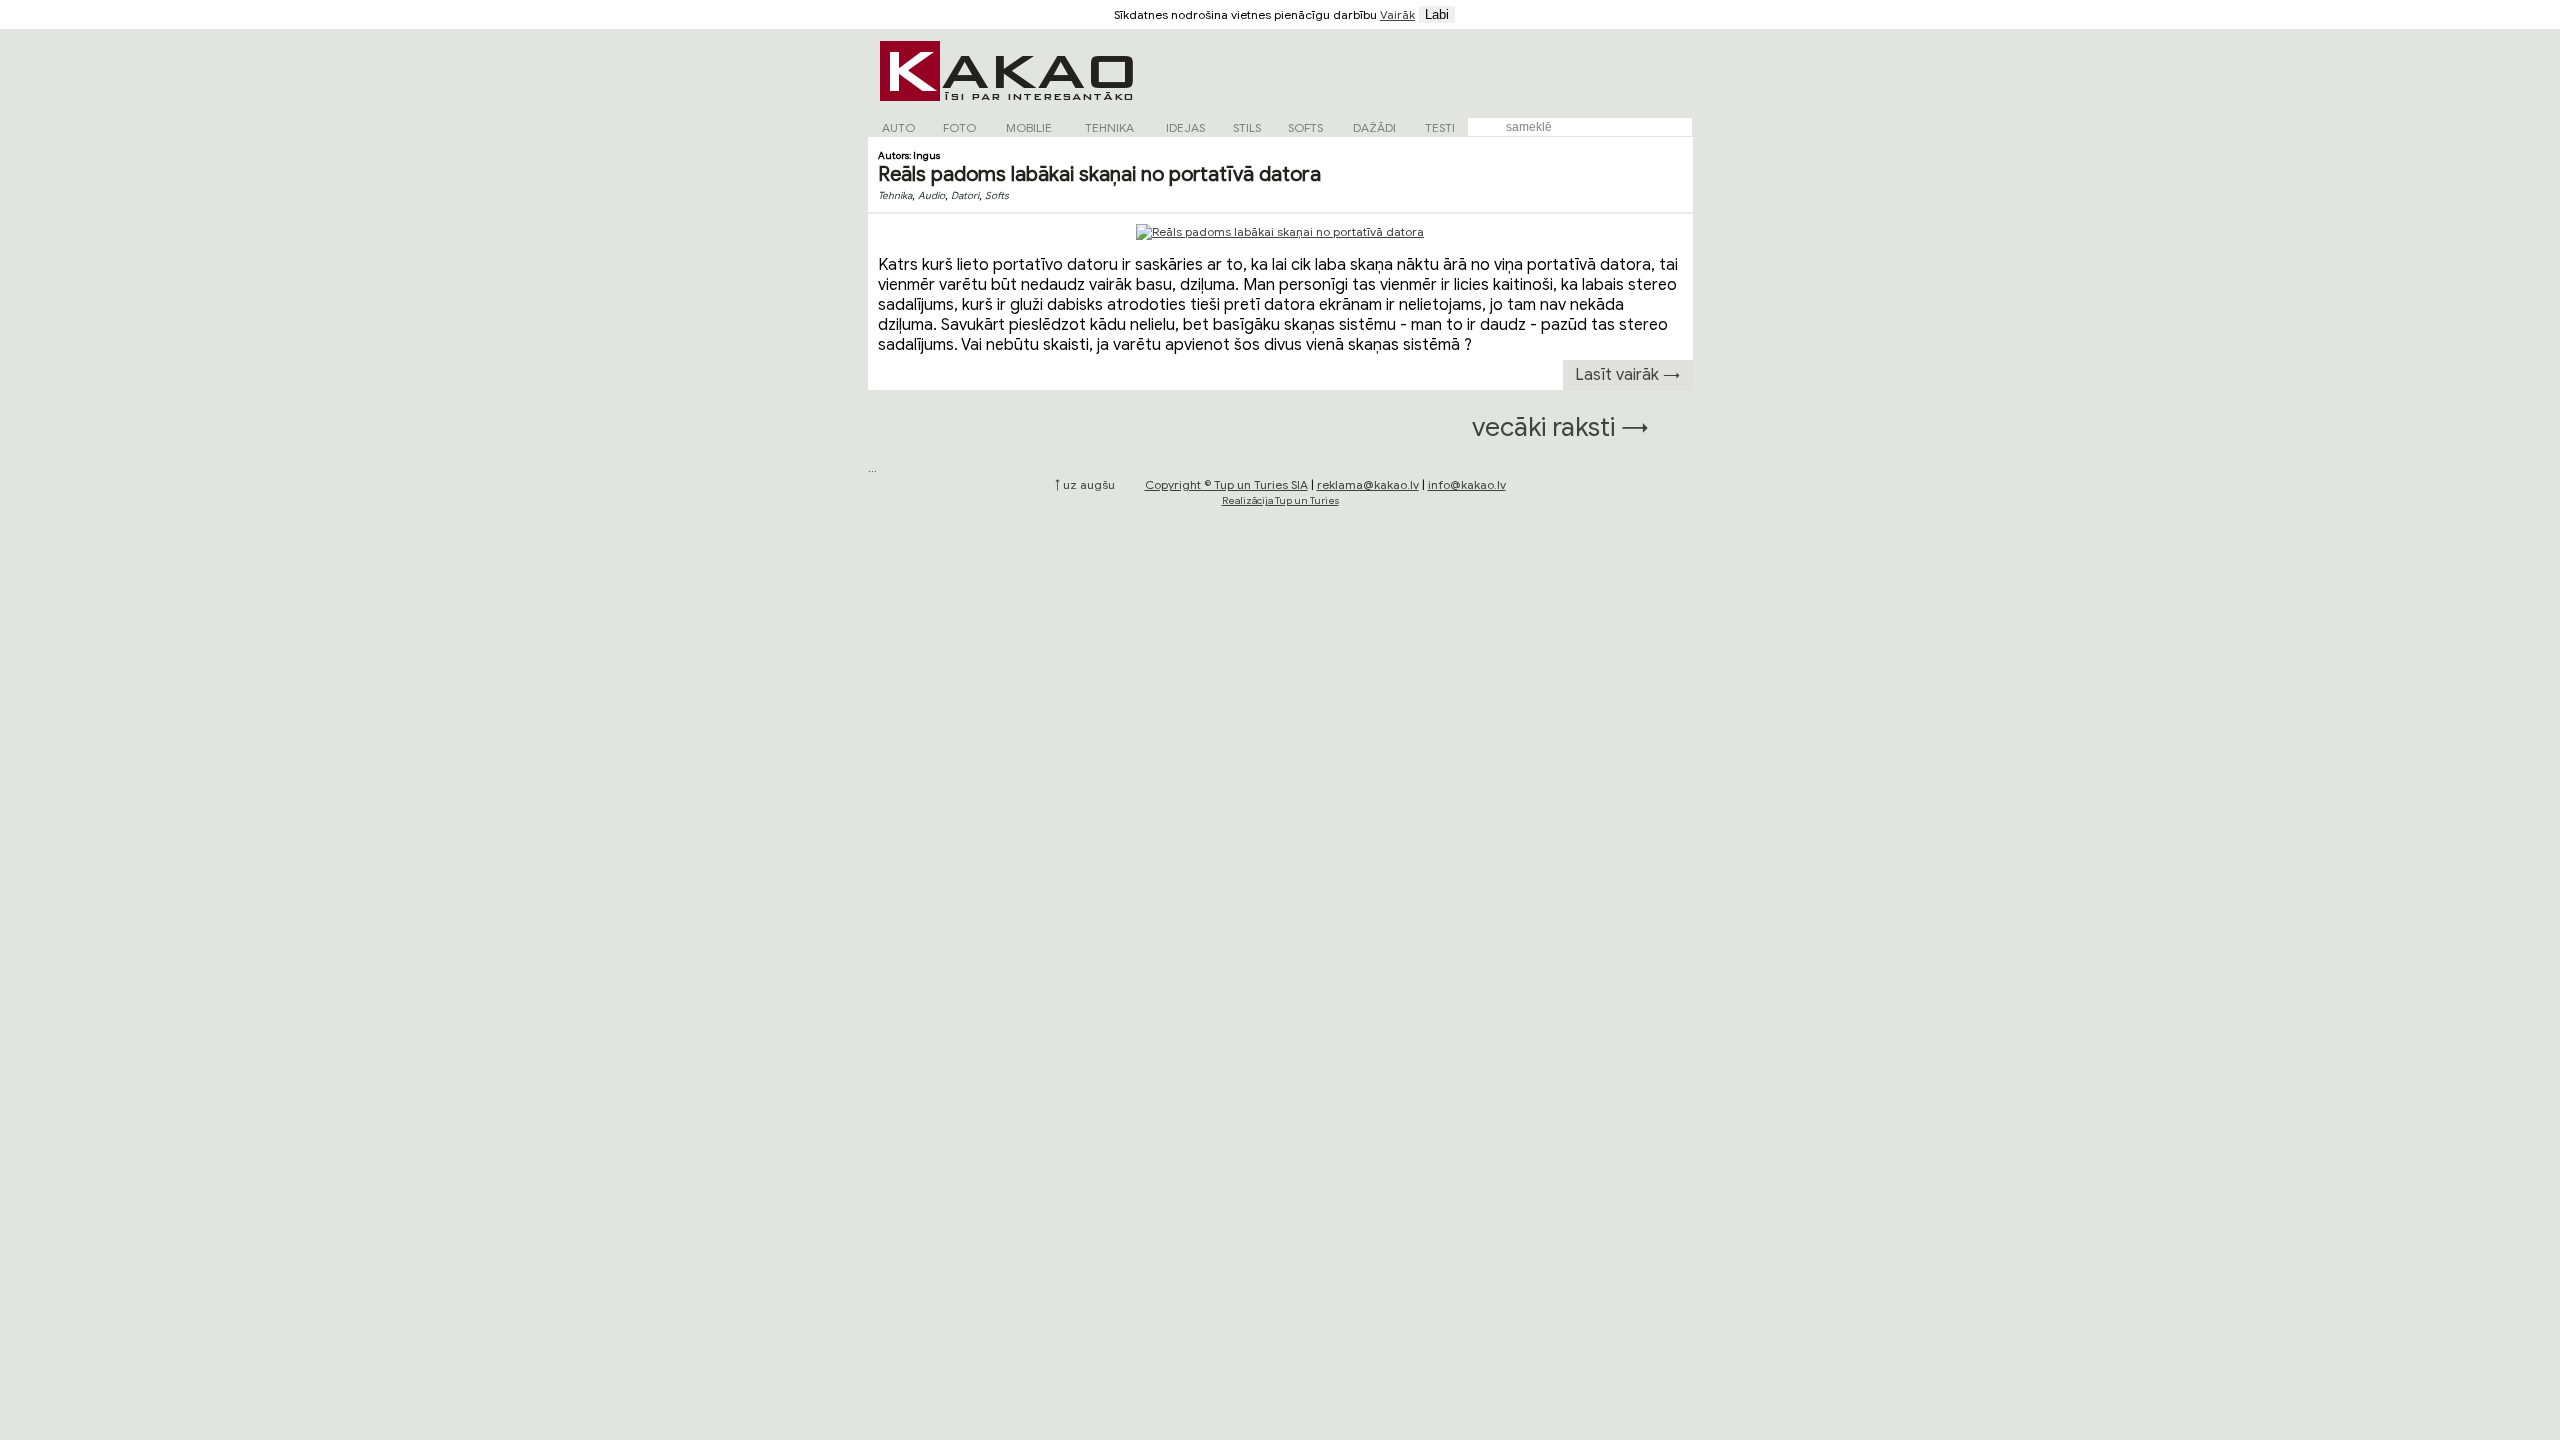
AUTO (898, 127)
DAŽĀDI (1374, 127)
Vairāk (1397, 14)
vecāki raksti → (1560, 427)
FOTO (959, 127)
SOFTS (1305, 127)
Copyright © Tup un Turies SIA (1226, 484)
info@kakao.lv (1467, 484)
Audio (931, 195)
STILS (1247, 127)
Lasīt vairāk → (1627, 375)
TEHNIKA (1109, 127)
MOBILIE (1029, 127)
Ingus (926, 155)
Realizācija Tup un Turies (1280, 500)
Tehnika (895, 195)
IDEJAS (1185, 127)
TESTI (1440, 127)
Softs (997, 195)
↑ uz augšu (1085, 484)
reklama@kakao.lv (1368, 484)
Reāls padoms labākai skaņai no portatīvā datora (1099, 174)
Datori (965, 195)
